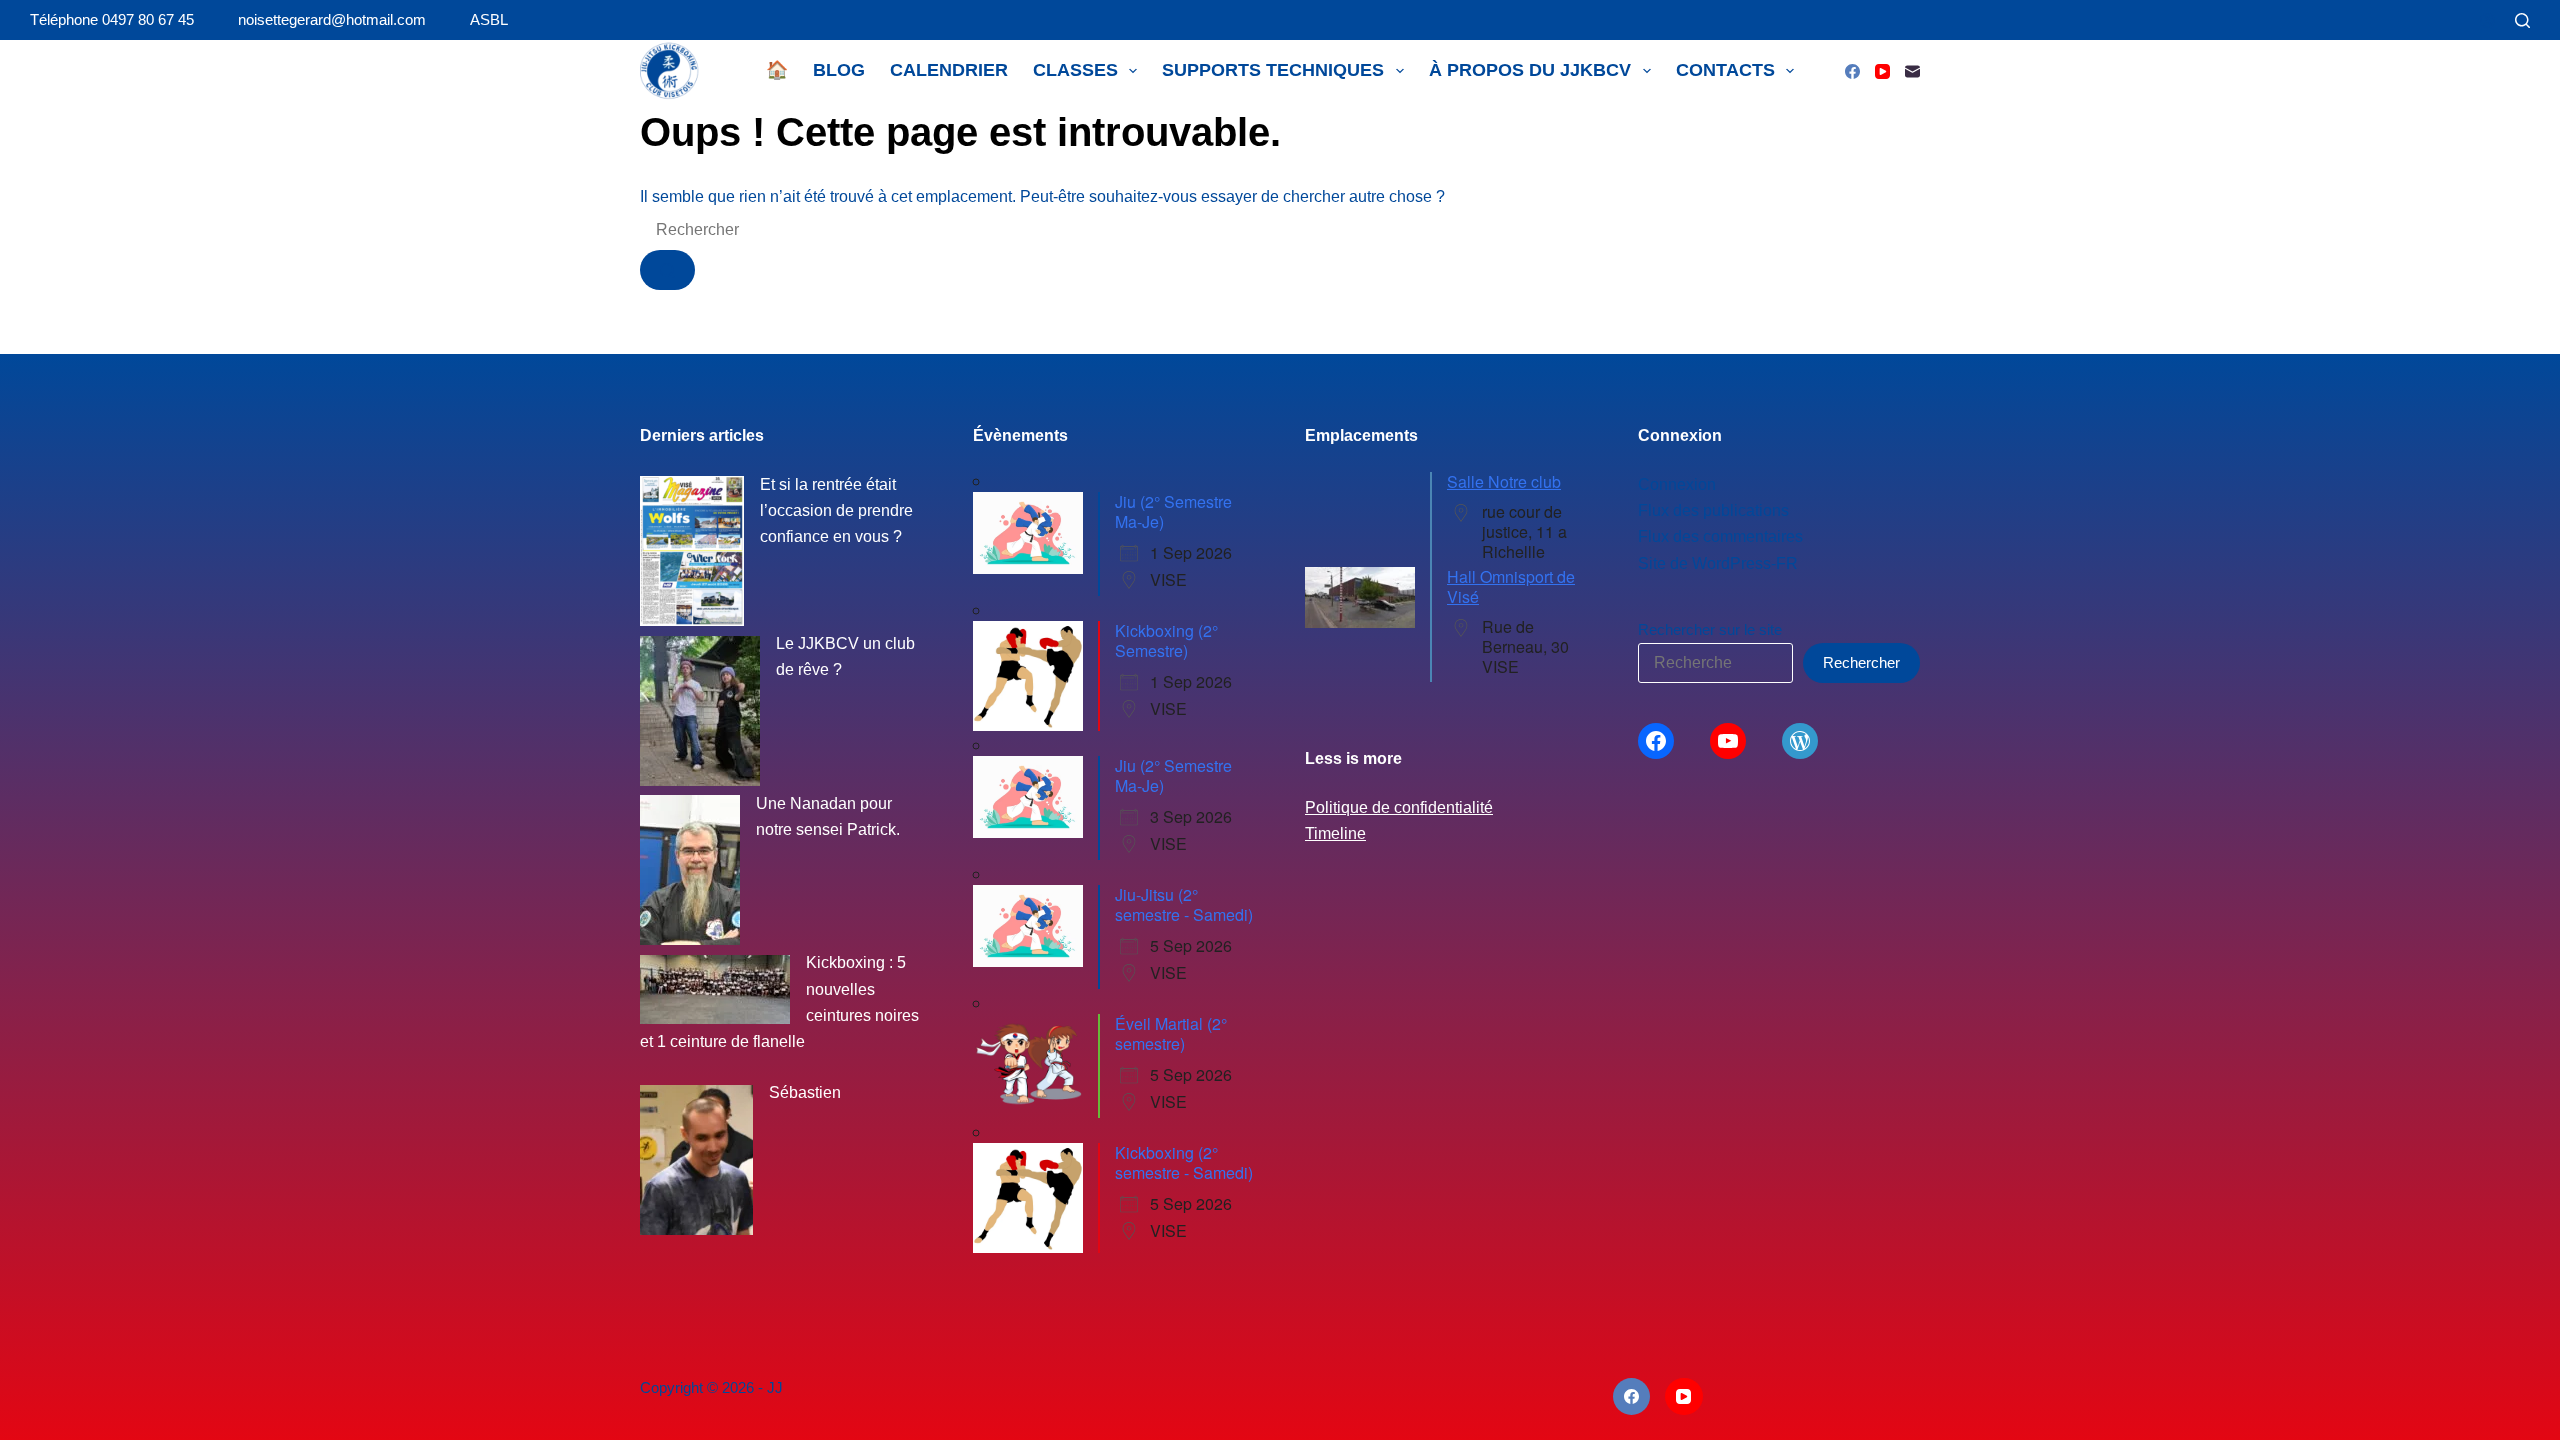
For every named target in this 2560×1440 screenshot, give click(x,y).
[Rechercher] (2522, 20)
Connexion (1677, 484)
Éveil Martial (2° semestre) (1171, 1033)
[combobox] (789, 230)
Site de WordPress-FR (1718, 563)
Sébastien (805, 1092)
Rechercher (1861, 662)
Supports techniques (1273, 70)
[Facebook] (1852, 71)
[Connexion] (2487, 20)
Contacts (1725, 70)
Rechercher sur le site (1710, 629)
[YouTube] (1882, 71)
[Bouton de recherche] (667, 270)
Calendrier (949, 70)
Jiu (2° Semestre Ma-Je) (1173, 511)
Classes (1075, 70)
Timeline (1335, 833)
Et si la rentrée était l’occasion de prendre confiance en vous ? (836, 511)
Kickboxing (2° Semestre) (1166, 640)
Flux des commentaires (1720, 536)
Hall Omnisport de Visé (1511, 586)
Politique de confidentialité (1399, 807)
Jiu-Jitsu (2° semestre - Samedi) (1184, 904)
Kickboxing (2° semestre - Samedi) (1184, 1162)
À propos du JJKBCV (1530, 70)
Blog (839, 70)
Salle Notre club (1504, 481)
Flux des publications (1713, 510)
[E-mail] (1912, 71)
